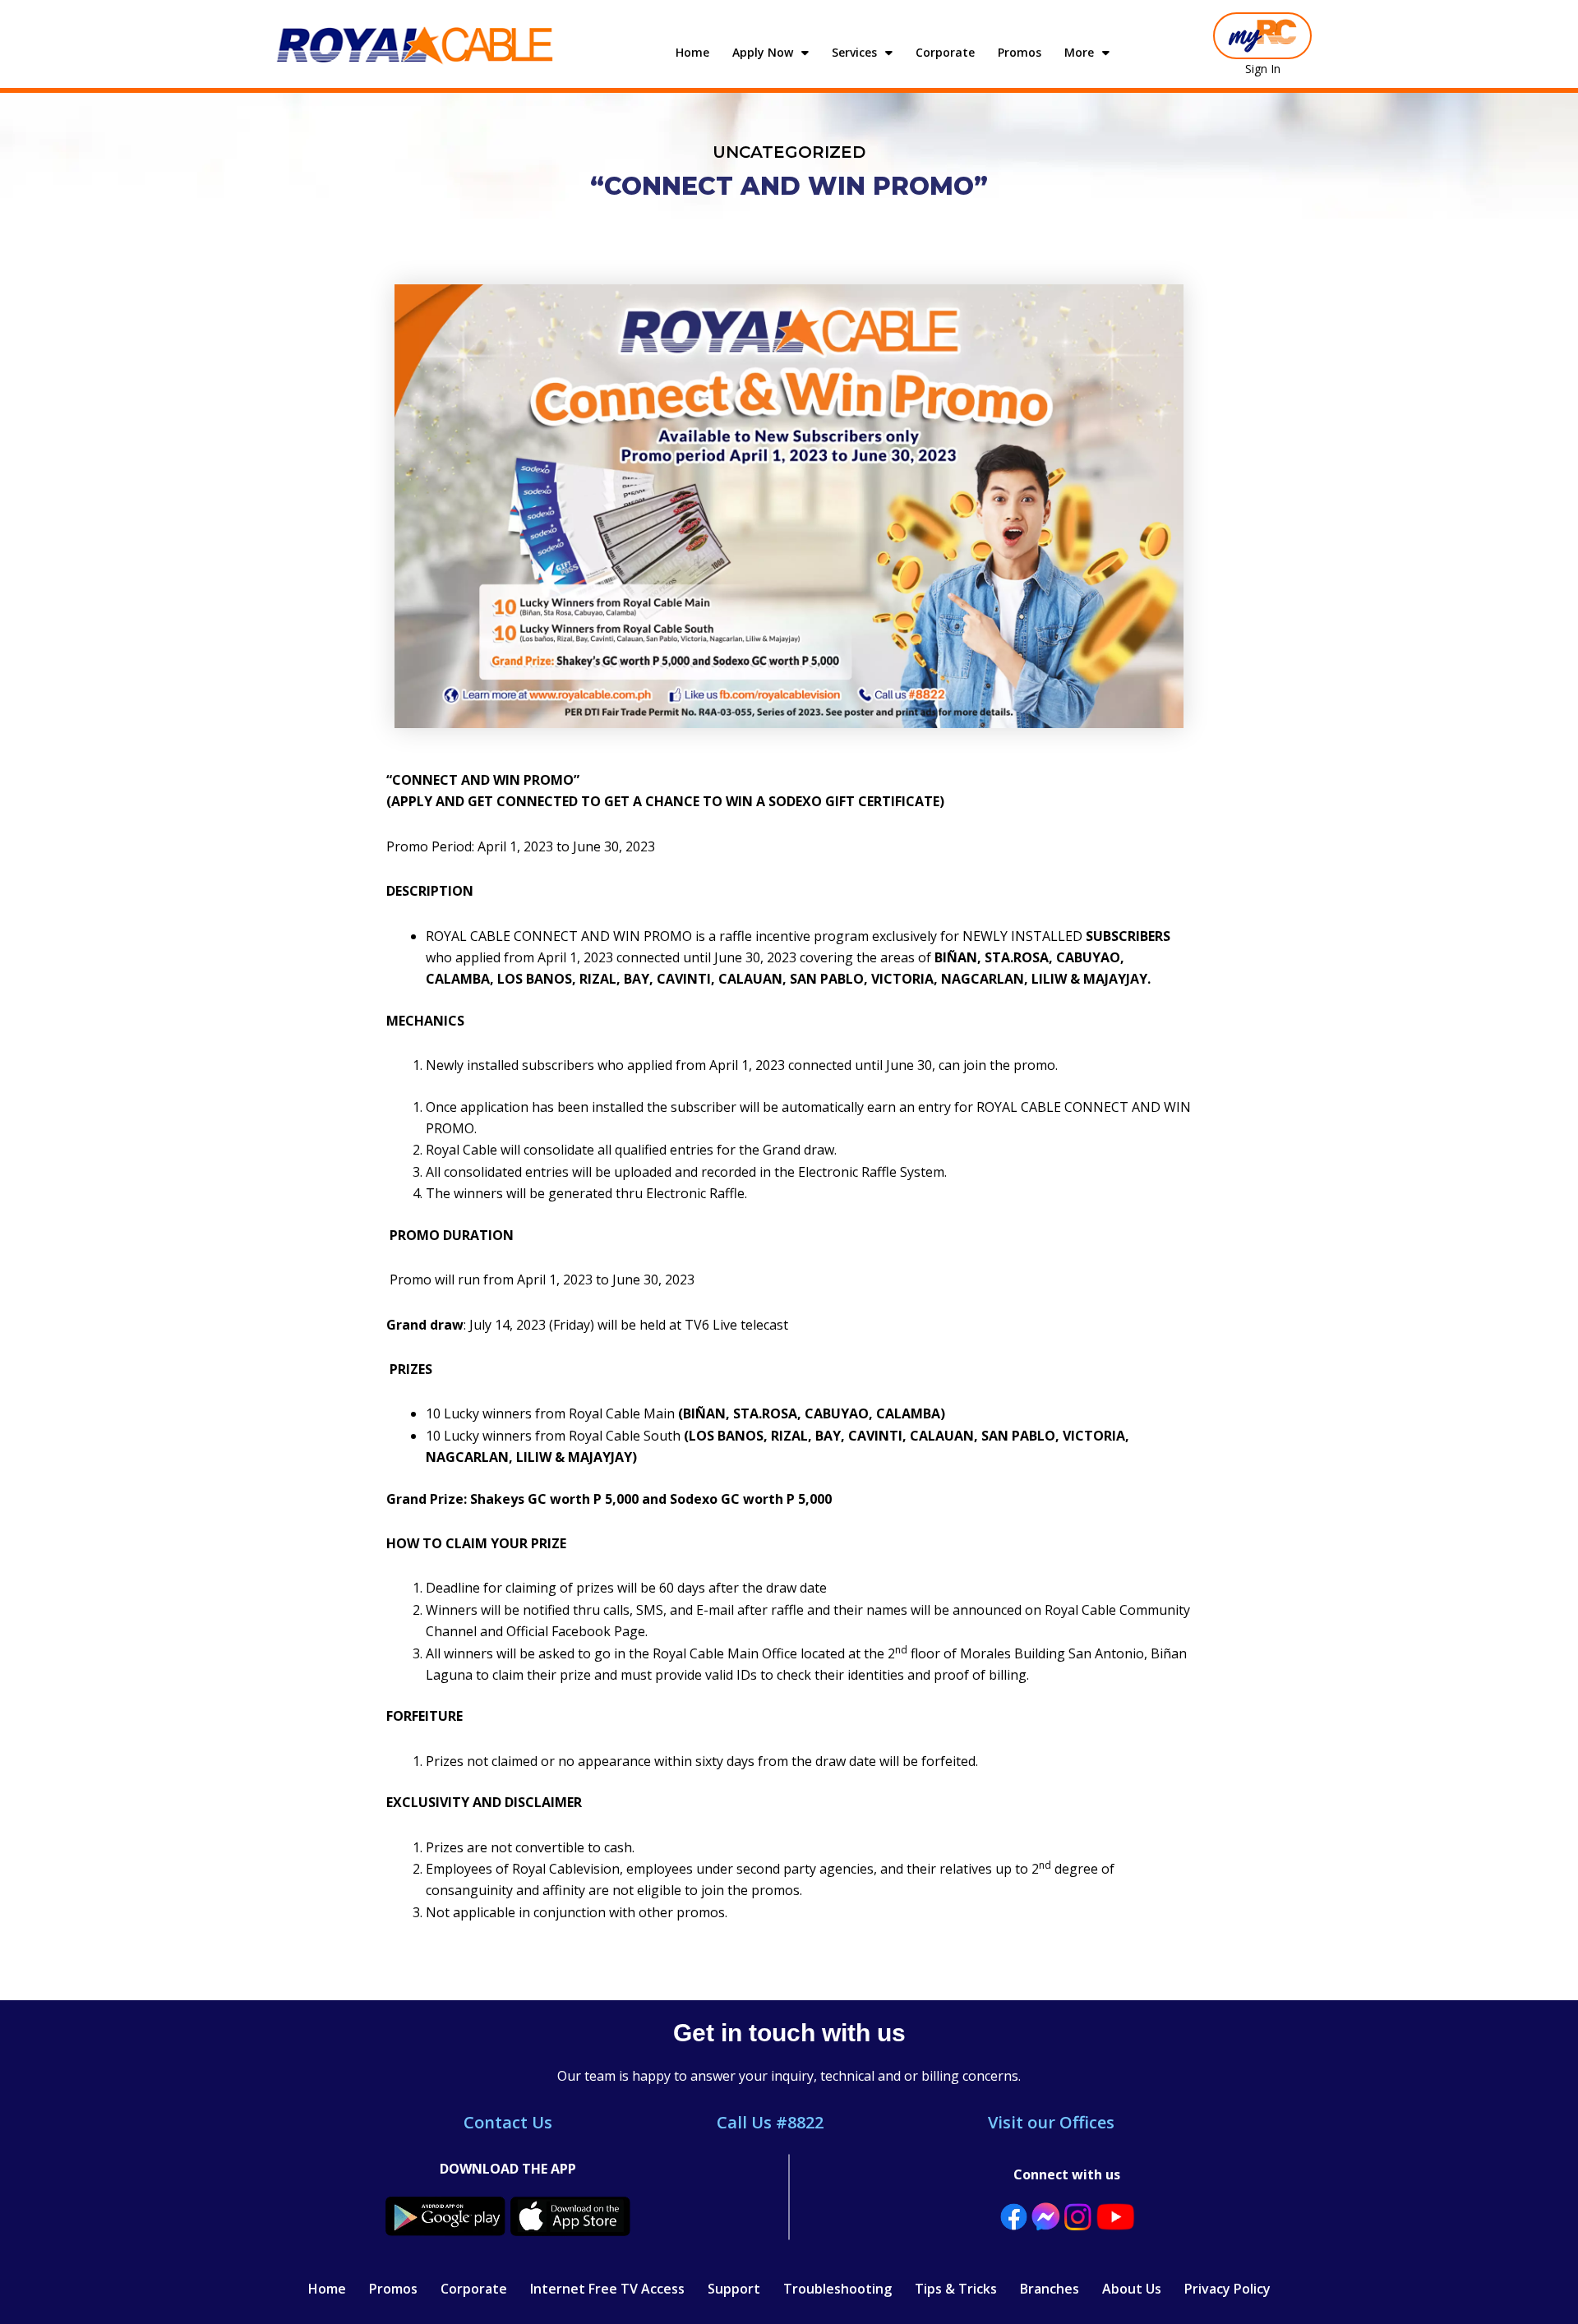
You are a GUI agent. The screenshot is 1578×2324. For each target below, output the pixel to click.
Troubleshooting (837, 2289)
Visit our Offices (1051, 2122)
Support (734, 2289)
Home (692, 52)
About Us (1132, 2289)
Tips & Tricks (956, 2289)
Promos (1020, 52)
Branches (1050, 2289)
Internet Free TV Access (607, 2289)
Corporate (945, 52)
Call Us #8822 (770, 2122)
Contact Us (508, 2122)
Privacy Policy (1227, 2289)
